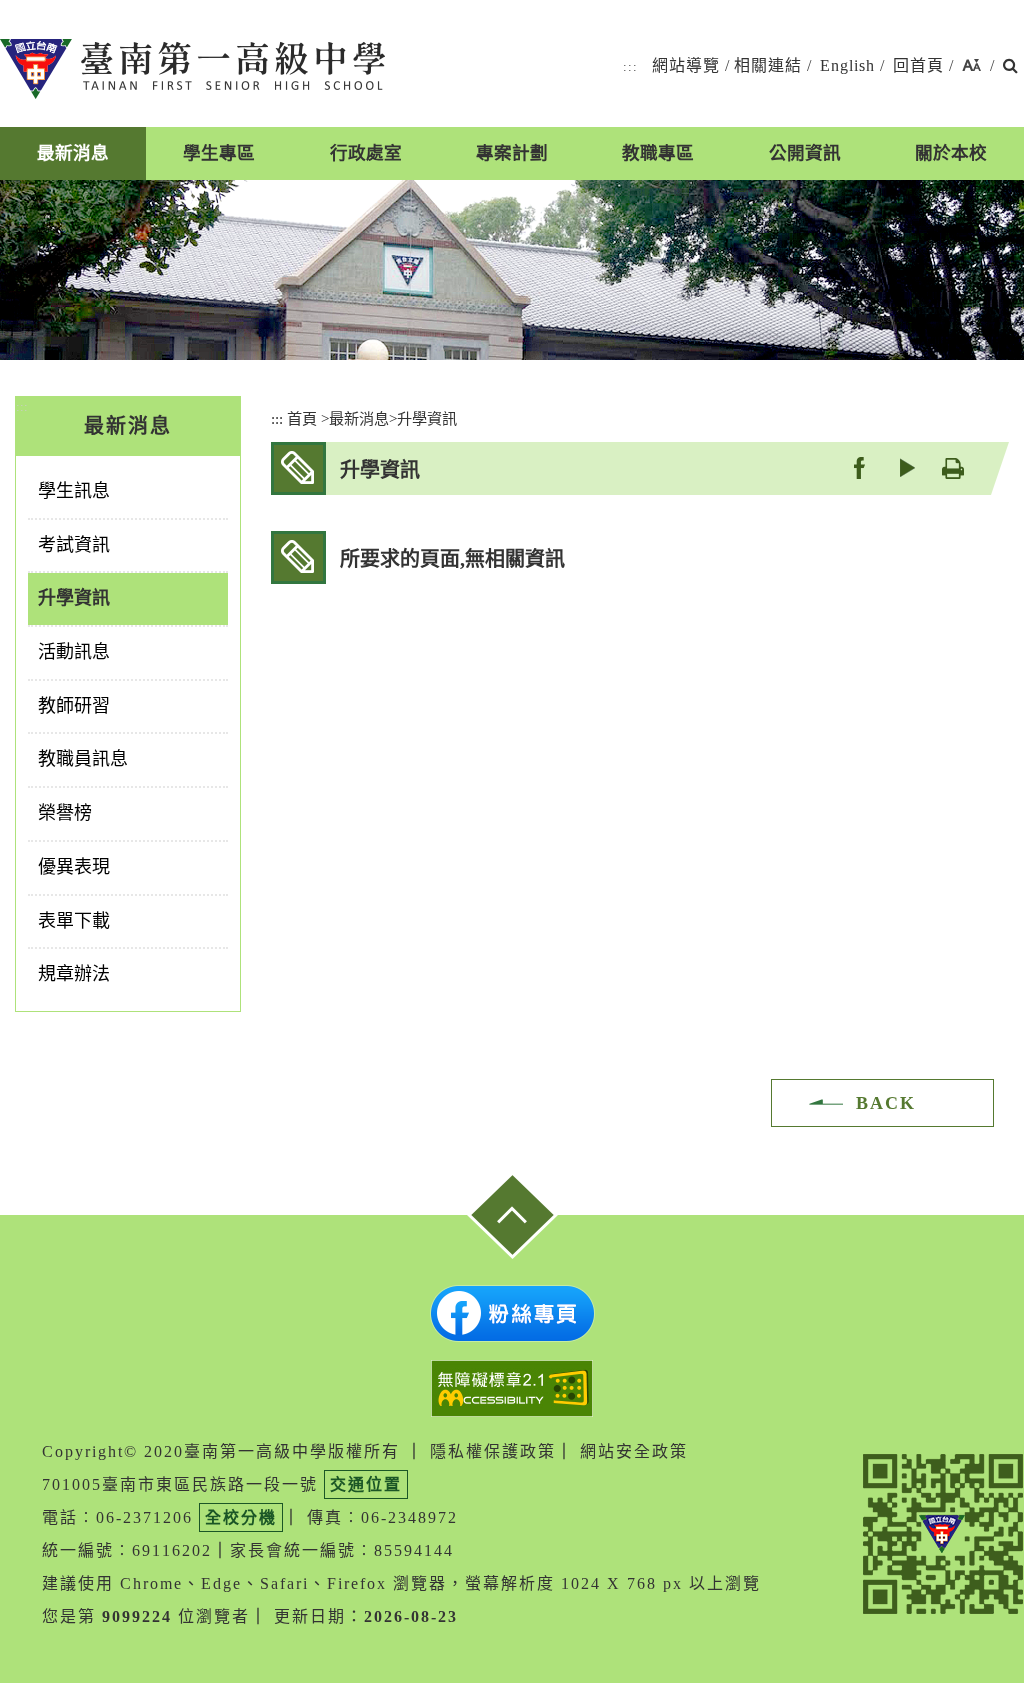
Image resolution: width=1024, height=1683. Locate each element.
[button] (971, 66)
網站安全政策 (634, 1451)
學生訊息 (74, 491)
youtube (905, 467)
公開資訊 (805, 153)
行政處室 (366, 153)
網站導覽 (686, 65)
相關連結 (768, 65)
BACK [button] (886, 1103)
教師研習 (74, 706)
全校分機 (241, 1517)
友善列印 (952, 467)
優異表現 (74, 867)
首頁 (302, 418)
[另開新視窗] (512, 1313)
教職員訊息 (83, 759)
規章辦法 (74, 974)
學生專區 (219, 153)
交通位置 (366, 1484)
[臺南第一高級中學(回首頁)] (192, 69)
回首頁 (918, 65)
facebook (858, 467)
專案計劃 (512, 153)
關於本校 (951, 153)
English (847, 65)
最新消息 (73, 153)
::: (630, 66)
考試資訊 (74, 545)
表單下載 (74, 921)
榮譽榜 (65, 813)
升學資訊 (74, 598)
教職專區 (658, 153)
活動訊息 (74, 652)
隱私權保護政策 (493, 1451)
